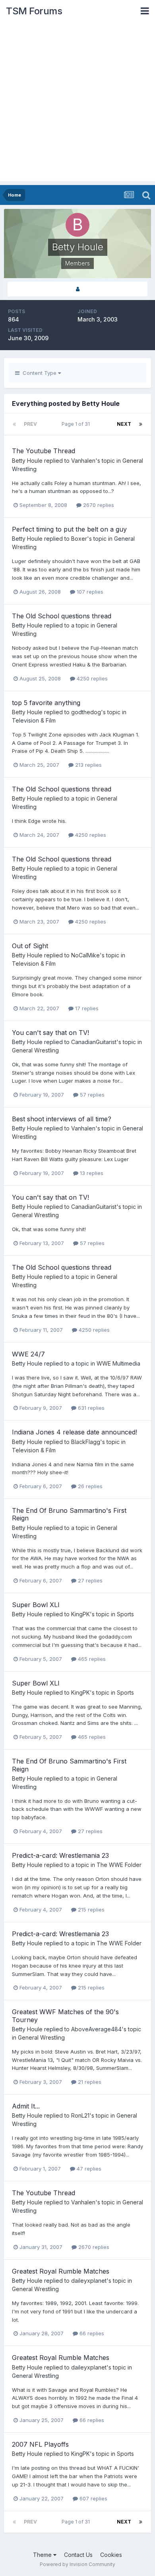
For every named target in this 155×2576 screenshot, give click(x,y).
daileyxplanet (89, 2281)
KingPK (80, 1614)
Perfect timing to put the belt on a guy (69, 529)
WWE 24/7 (28, 1354)
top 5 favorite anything (46, 703)
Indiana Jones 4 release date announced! (75, 1432)
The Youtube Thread (44, 451)
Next (124, 424)
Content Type (39, 373)
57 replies (91, 1095)
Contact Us (78, 2555)
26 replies (89, 1486)
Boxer (79, 539)
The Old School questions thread (62, 616)
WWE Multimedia (118, 1363)
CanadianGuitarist (94, 1042)
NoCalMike (85, 955)
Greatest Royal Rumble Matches (61, 2271)
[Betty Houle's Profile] (77, 289)
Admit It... (26, 2106)
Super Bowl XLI (36, 1605)
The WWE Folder (119, 1865)
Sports (125, 1614)
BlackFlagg (86, 1442)
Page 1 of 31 (77, 424)
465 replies (91, 1659)
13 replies (91, 1173)
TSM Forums (34, 11)
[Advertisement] (77, 103)
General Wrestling (35, 1050)
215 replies (90, 1910)
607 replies (93, 2498)
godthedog (86, 712)
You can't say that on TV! (50, 1033)
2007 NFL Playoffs (40, 2444)
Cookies (111, 2555)
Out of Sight (30, 946)
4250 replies (91, 678)
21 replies (89, 2082)
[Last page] (141, 424)
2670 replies (98, 505)
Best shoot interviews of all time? (62, 1119)
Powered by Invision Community (77, 2564)
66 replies (91, 2333)
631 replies (90, 1408)
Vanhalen (83, 461)
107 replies (89, 592)
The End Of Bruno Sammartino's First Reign (69, 1514)
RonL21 (80, 2115)
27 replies (89, 1580)
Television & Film (34, 720)
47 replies (88, 2169)
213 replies (88, 765)
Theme (43, 2555)
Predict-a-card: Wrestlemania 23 (60, 1855)
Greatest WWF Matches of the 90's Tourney (65, 2016)
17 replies (86, 1008)
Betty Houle (27, 461)
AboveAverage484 (96, 2029)
